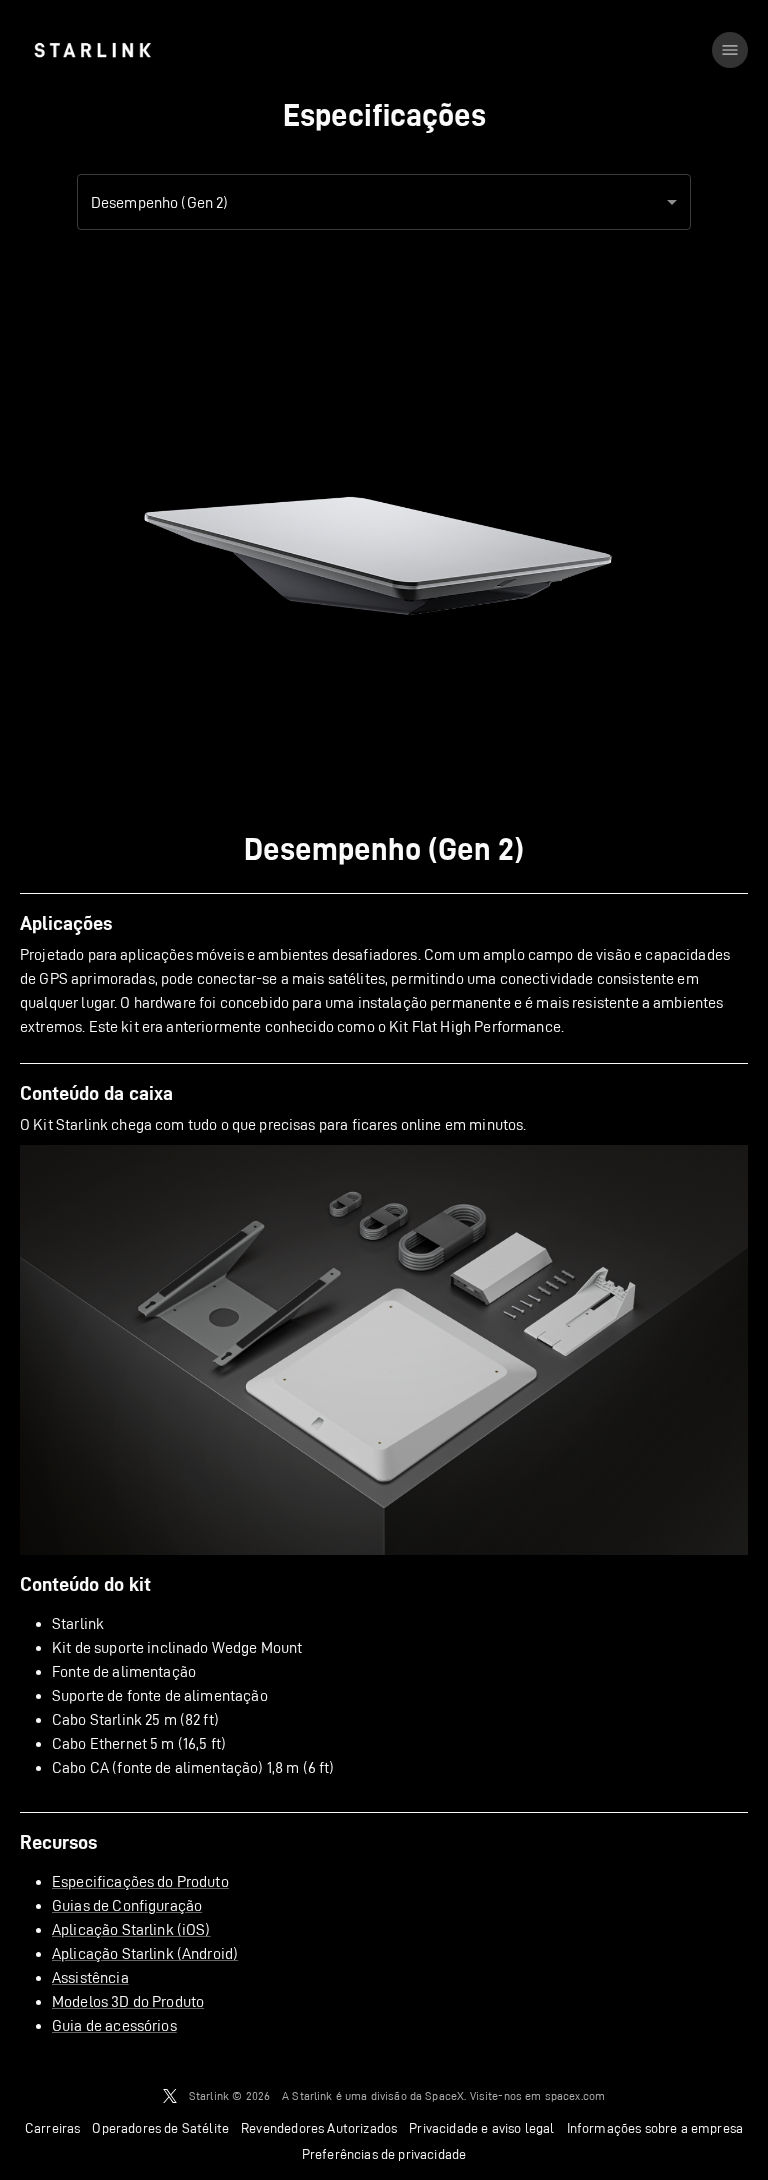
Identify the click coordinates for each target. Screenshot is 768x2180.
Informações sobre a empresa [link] (655, 2128)
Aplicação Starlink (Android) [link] (145, 1953)
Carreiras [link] (53, 2128)
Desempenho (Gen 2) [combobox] (160, 202)
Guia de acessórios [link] (114, 2025)
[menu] (730, 50)
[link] (92, 50)
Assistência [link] (90, 1977)
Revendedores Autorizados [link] (319, 2128)
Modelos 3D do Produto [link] (128, 2001)
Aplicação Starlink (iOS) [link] (131, 1929)
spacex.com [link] (575, 2095)
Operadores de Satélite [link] (160, 2128)
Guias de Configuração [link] (127, 1905)
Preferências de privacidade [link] (384, 2154)
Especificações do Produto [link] (140, 1881)
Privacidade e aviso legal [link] (481, 2128)
